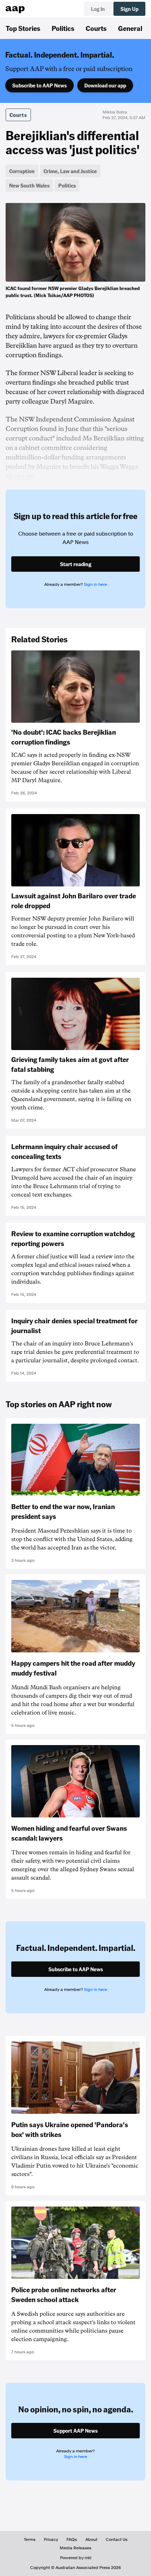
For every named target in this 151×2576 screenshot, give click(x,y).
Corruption (22, 171)
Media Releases (75, 2548)
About (91, 2539)
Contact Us (117, 2539)
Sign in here (96, 584)
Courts (96, 28)
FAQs (72, 2539)
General (130, 28)
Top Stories (23, 28)
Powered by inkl (76, 2558)
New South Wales (29, 185)
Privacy (51, 2539)
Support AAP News (75, 2431)
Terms (30, 2539)
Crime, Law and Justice (70, 171)
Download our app (105, 85)
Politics (63, 28)
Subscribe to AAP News (40, 85)
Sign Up (129, 9)
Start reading (76, 564)
